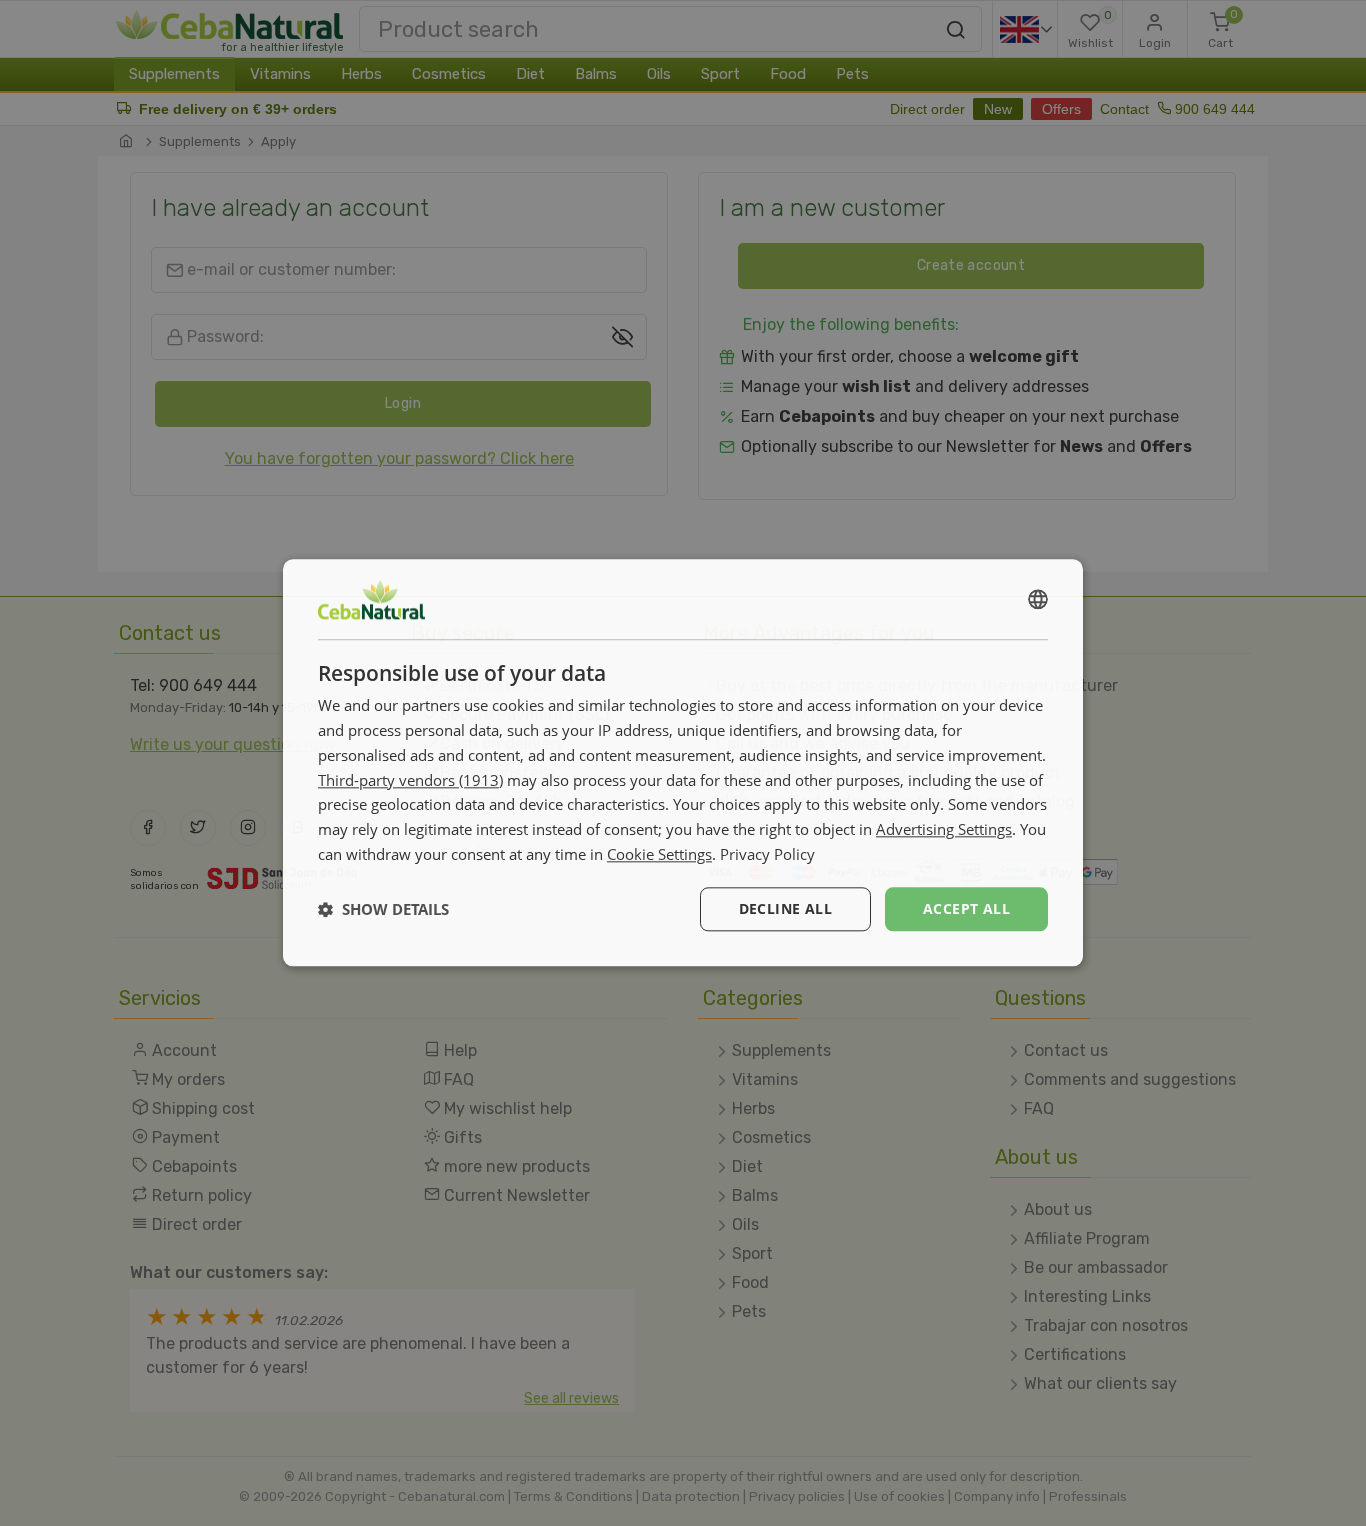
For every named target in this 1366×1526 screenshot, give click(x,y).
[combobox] (1038, 599)
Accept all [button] (966, 908)
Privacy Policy (767, 854)
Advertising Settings (944, 829)
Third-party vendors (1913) (410, 780)
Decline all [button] (785, 908)
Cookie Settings (659, 854)
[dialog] (683, 762)
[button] (383, 909)
